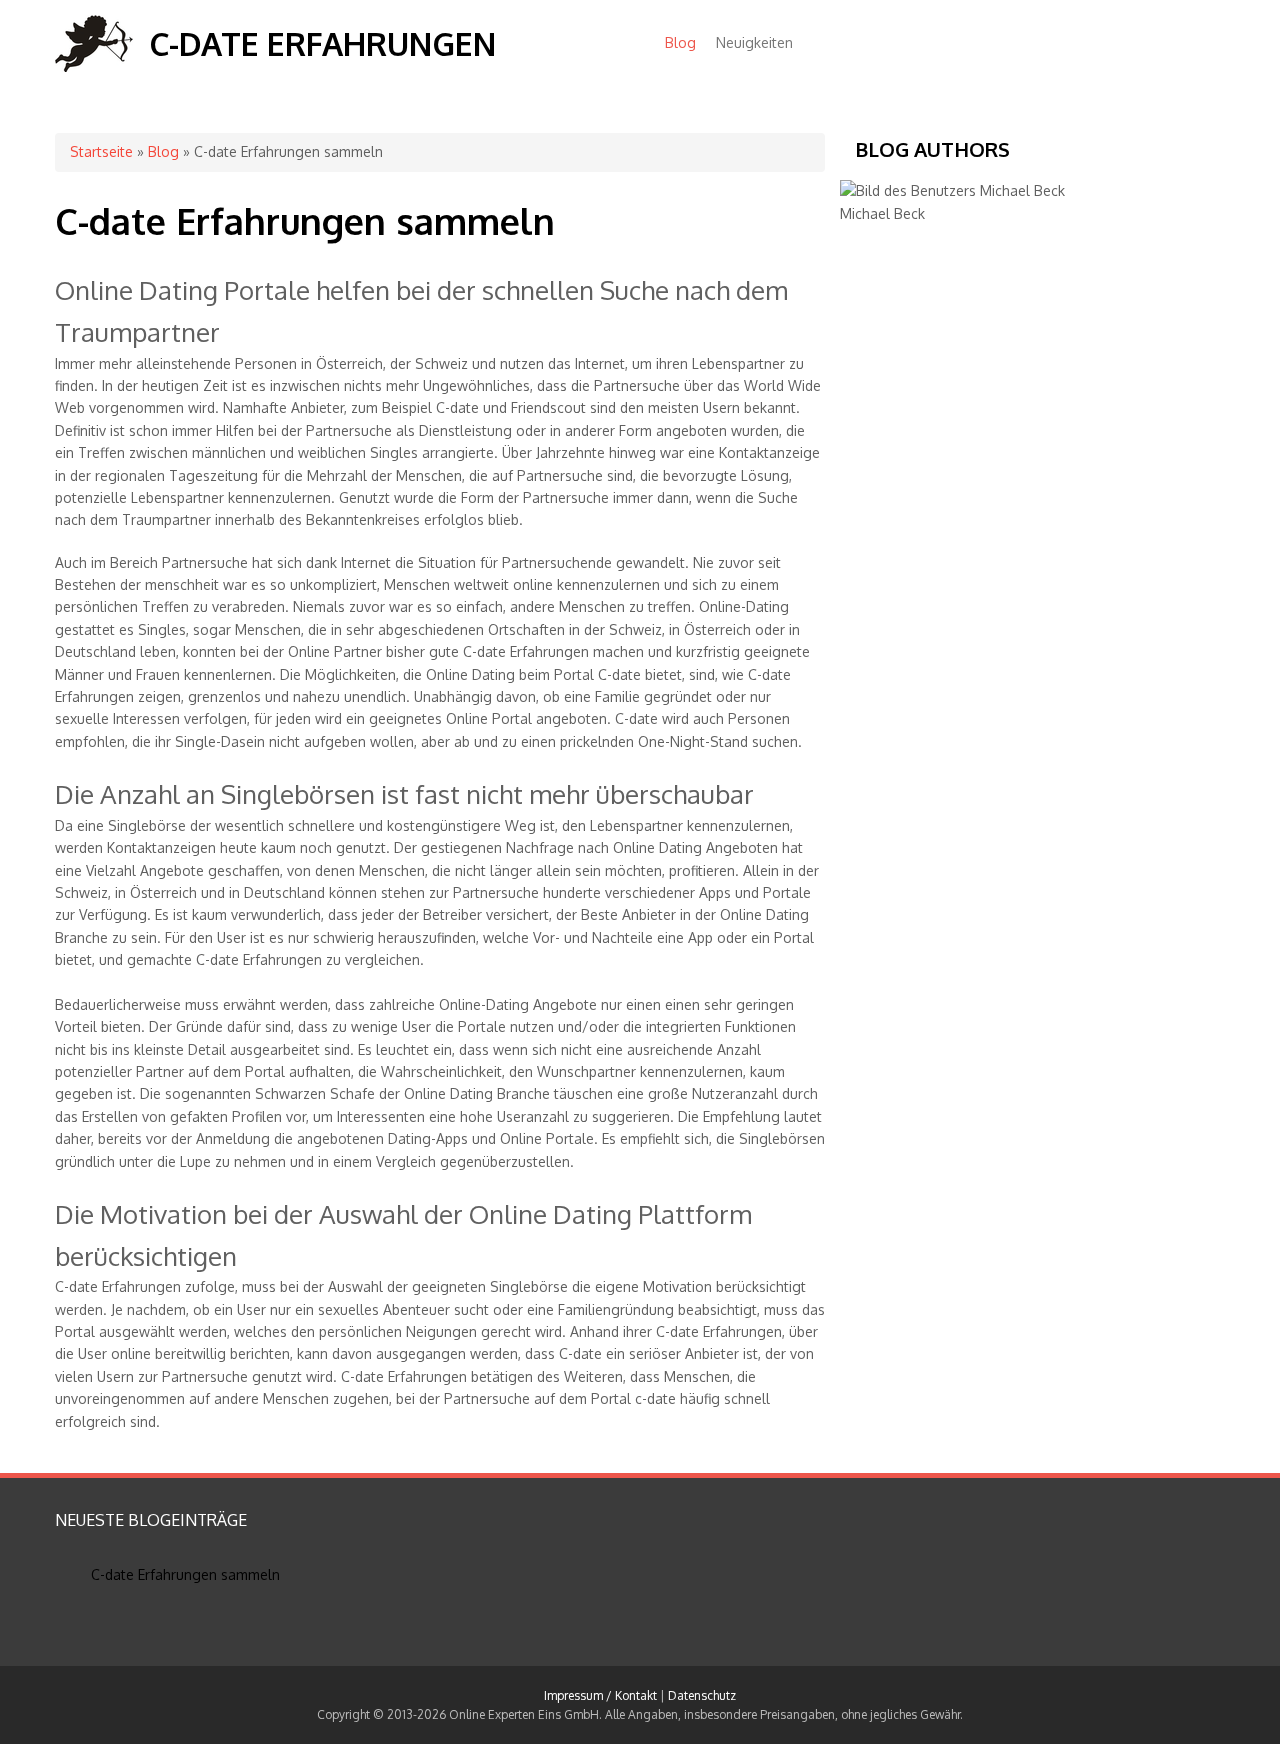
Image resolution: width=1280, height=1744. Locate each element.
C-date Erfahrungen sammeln (185, 1574)
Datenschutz (702, 1695)
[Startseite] (94, 66)
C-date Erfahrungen (322, 43)
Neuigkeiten (754, 42)
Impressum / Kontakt (600, 1695)
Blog (680, 42)
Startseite (101, 151)
